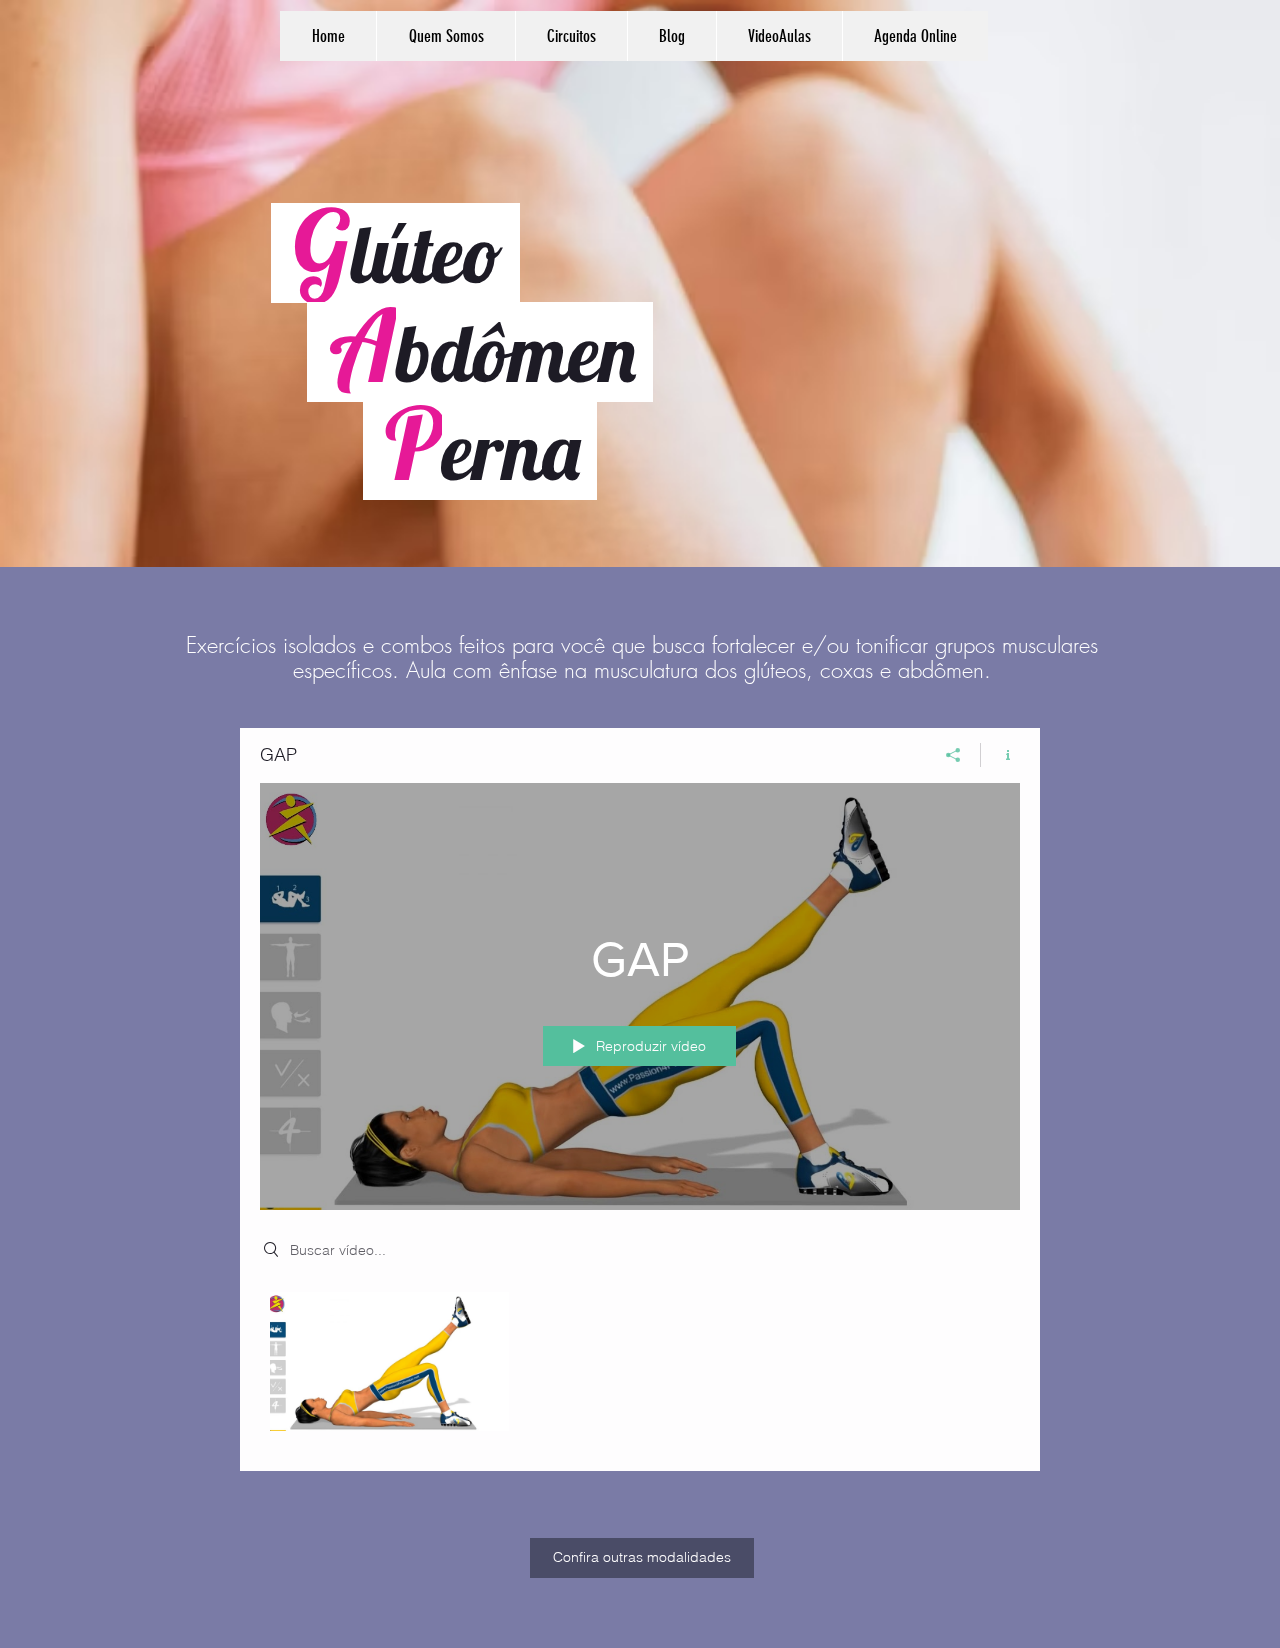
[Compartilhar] (953, 755)
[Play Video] (389, 1361)
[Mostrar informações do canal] (1000, 755)
